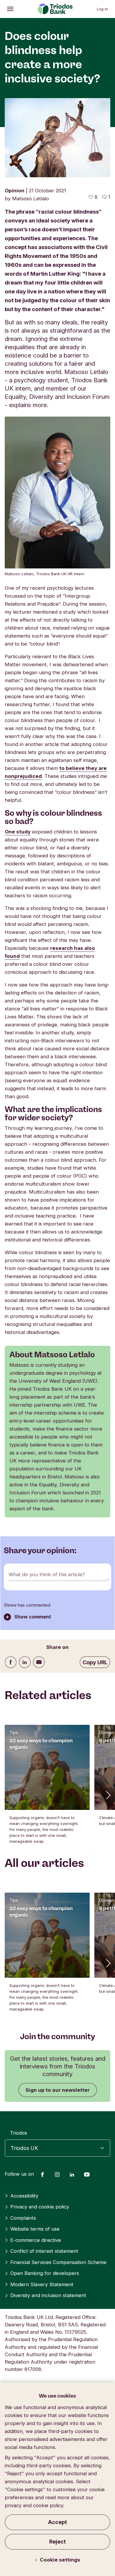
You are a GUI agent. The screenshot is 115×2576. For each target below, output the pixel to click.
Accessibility (24, 2196)
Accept (57, 2522)
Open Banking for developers (45, 2273)
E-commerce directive (36, 2240)
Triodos (19, 2133)
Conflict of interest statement (44, 2251)
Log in (102, 9)
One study (18, 832)
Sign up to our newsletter (58, 2090)
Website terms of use (35, 2229)
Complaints (23, 2218)
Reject (57, 2542)
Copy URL (95, 1662)
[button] (108, 1795)
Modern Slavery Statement (42, 2284)
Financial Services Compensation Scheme (58, 2262)
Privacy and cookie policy (40, 2207)
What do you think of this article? (47, 1574)
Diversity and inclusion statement (48, 2295)
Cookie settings (60, 2560)
